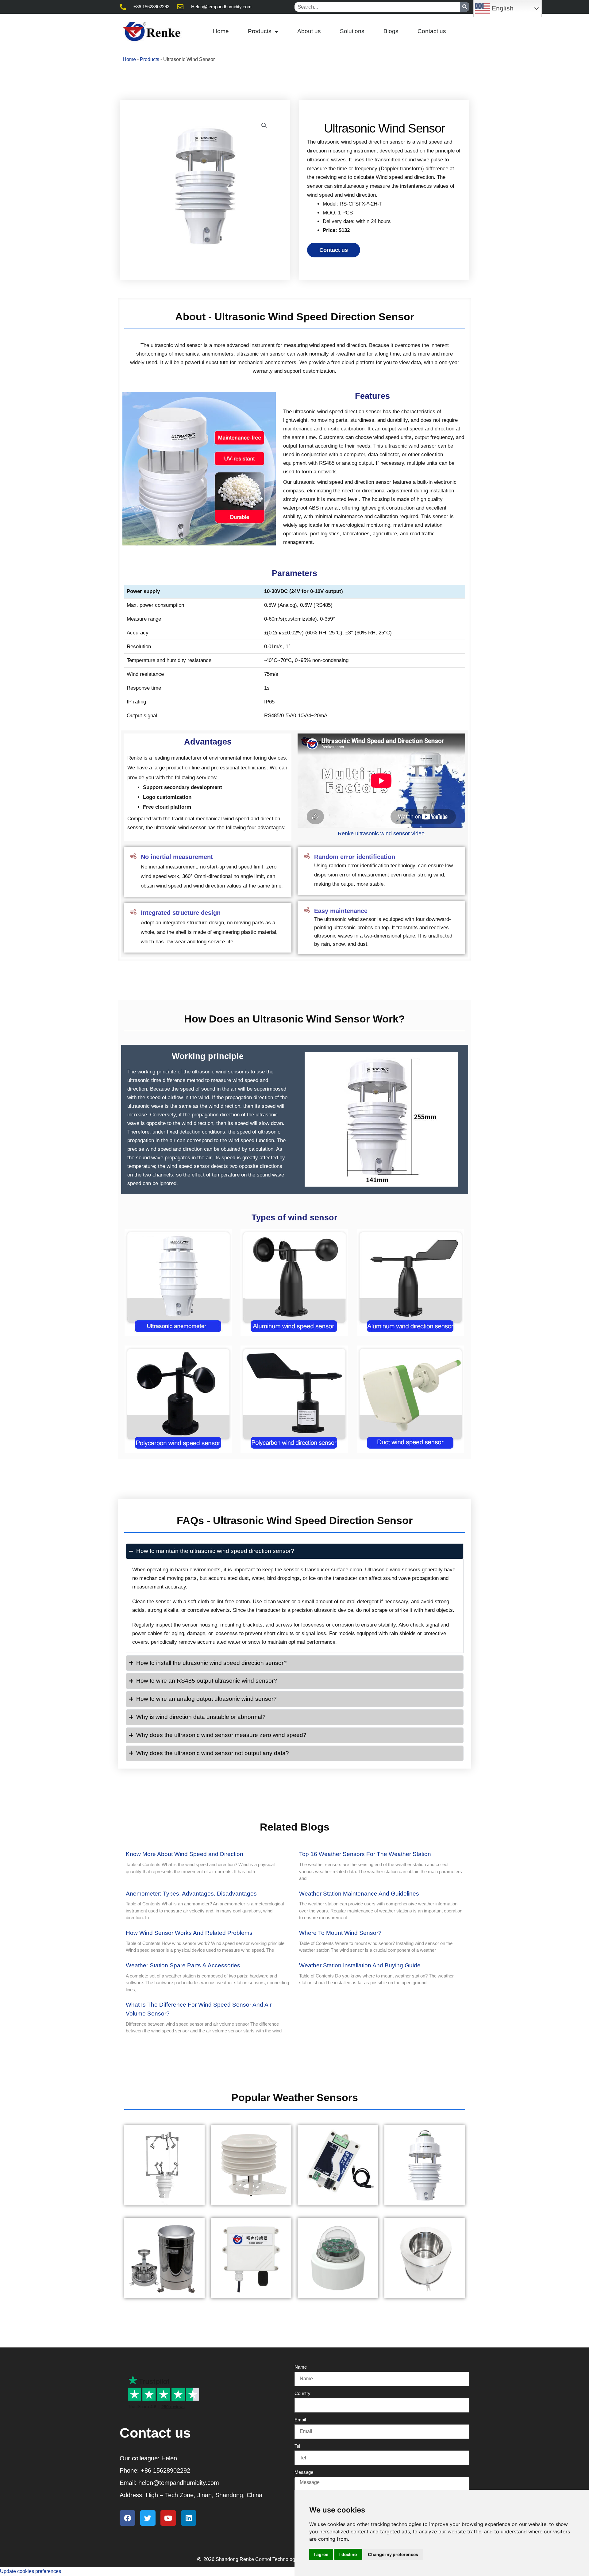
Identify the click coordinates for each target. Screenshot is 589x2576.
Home (221, 31)
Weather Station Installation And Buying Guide (360, 1965)
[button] (264, 125)
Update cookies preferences (31, 2571)
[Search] (465, 7)
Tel (297, 2446)
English (502, 8)
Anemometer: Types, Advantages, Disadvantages (191, 1894)
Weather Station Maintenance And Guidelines (359, 1894)
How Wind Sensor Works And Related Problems (189, 1933)
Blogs (391, 31)
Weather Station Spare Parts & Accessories (183, 1965)
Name (301, 2367)
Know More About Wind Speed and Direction (185, 1854)
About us (309, 31)
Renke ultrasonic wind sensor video (381, 834)
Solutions (352, 31)
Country (302, 2393)
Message (304, 2472)
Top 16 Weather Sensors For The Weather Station (365, 1854)
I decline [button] (348, 2554)
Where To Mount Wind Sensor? (340, 1933)
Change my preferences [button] (393, 2554)
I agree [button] (321, 2554)
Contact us (432, 31)
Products (260, 31)
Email (300, 2420)
